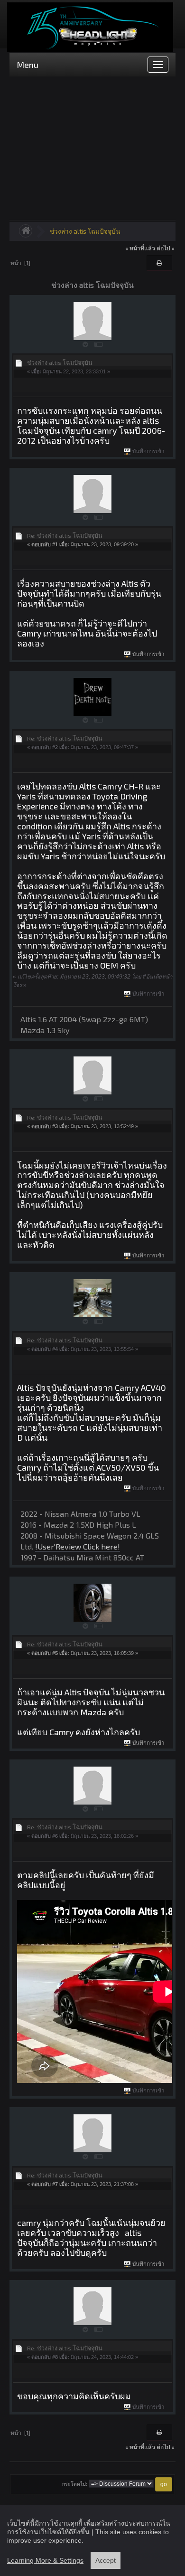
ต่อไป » (166, 248)
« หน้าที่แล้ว (140, 248)
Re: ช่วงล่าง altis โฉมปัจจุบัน (65, 535)
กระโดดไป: (75, 2484)
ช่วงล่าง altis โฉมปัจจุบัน (85, 231)
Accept (106, 2560)
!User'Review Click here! (78, 1546)
